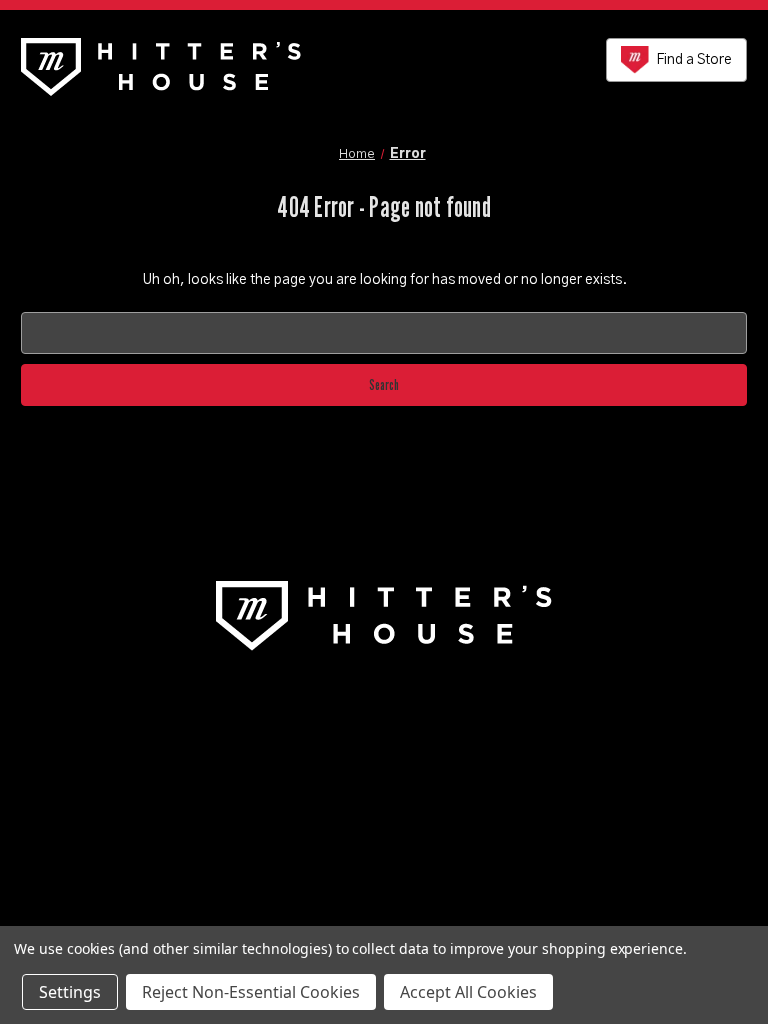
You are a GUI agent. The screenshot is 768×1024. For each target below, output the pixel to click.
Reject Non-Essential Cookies (251, 992)
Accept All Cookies (468, 992)
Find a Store (694, 60)
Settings (70, 992)
